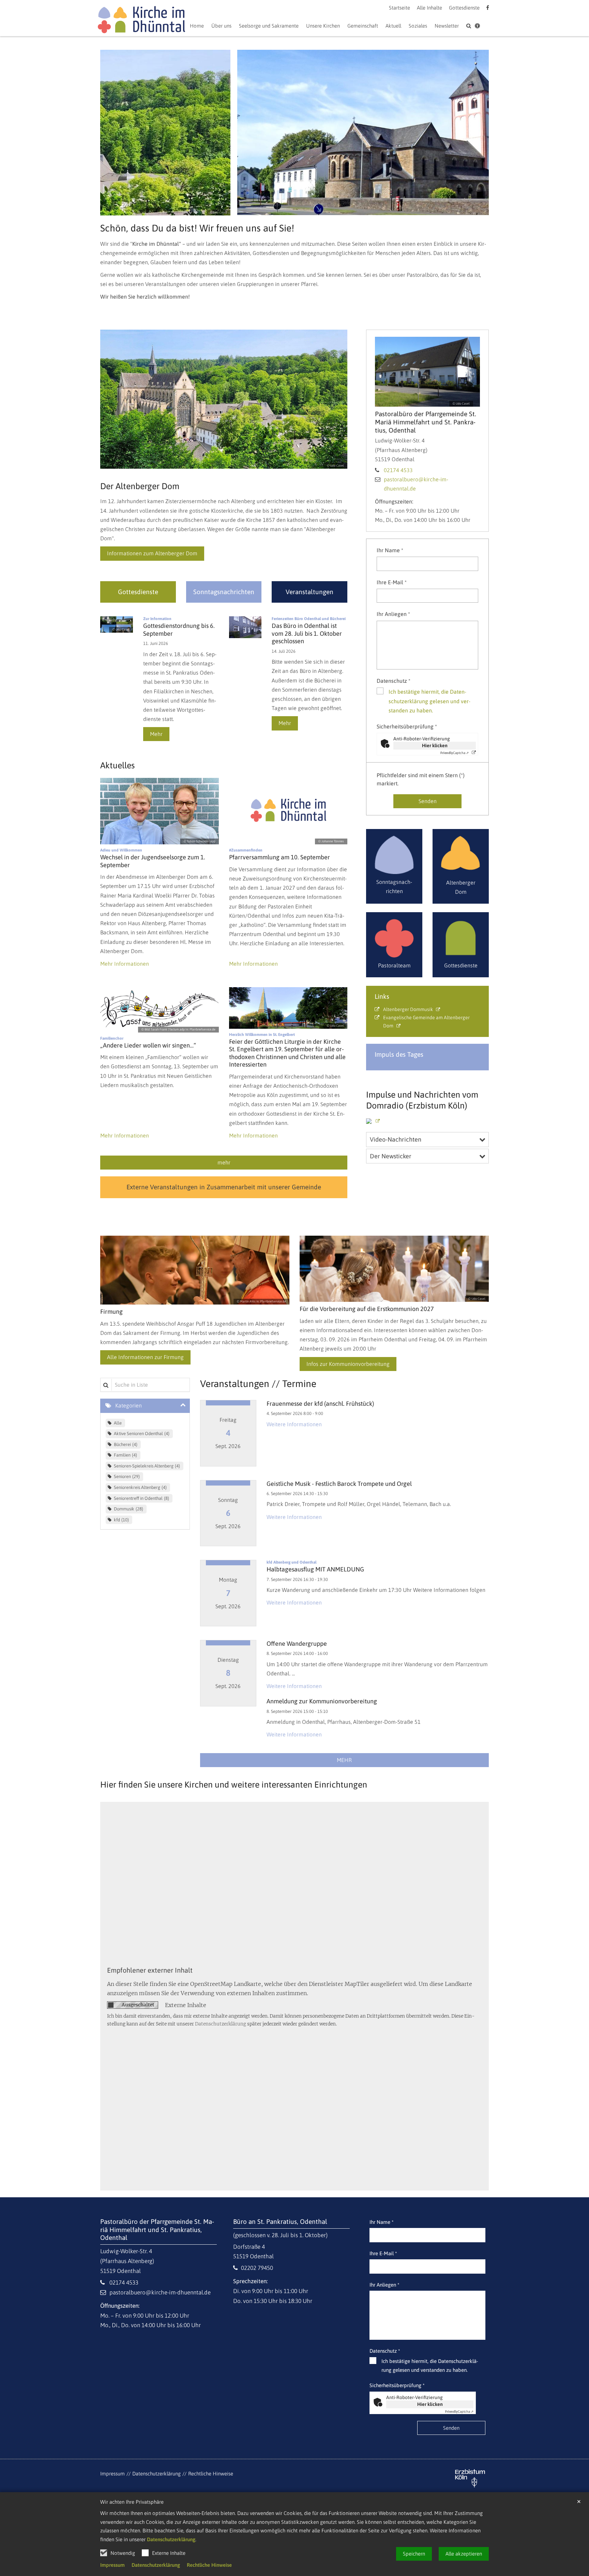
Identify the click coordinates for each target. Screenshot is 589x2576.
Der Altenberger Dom (140, 486)
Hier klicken (435, 745)
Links (382, 996)
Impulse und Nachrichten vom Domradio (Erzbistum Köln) (422, 1100)
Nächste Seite (475, 133)
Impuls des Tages (399, 1054)
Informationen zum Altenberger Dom (152, 553)
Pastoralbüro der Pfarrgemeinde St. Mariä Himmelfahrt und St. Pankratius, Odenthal (426, 422)
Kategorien (129, 1405)
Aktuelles (117, 765)
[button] (393, 27)
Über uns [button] (221, 26)
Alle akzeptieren (464, 2554)
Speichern (414, 2554)
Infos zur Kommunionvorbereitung (348, 1364)
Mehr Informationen (125, 964)
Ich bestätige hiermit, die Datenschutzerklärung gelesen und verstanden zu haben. (429, 701)
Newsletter (447, 26)
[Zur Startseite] (141, 21)
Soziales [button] (418, 26)
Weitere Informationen (294, 1424)
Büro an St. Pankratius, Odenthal (280, 2221)
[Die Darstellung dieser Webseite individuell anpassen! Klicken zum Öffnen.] (477, 27)
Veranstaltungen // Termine (258, 1384)
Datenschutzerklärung (171, 2539)
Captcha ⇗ (455, 753)
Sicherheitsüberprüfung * (407, 726)
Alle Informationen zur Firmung (145, 1357)
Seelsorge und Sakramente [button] (269, 26)
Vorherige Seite (110, 133)
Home (197, 26)
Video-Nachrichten (396, 1139)
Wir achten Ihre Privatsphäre (132, 2502)
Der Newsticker (391, 1156)
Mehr (156, 734)
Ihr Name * (390, 550)
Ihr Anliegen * (393, 614)
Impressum (112, 2565)
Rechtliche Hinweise (209, 2565)
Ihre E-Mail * (392, 582)
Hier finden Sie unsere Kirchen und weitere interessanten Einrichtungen (234, 1784)
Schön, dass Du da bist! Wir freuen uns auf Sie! (197, 228)
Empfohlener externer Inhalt (150, 1970)
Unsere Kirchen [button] (323, 26)
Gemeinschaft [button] (363, 26)
